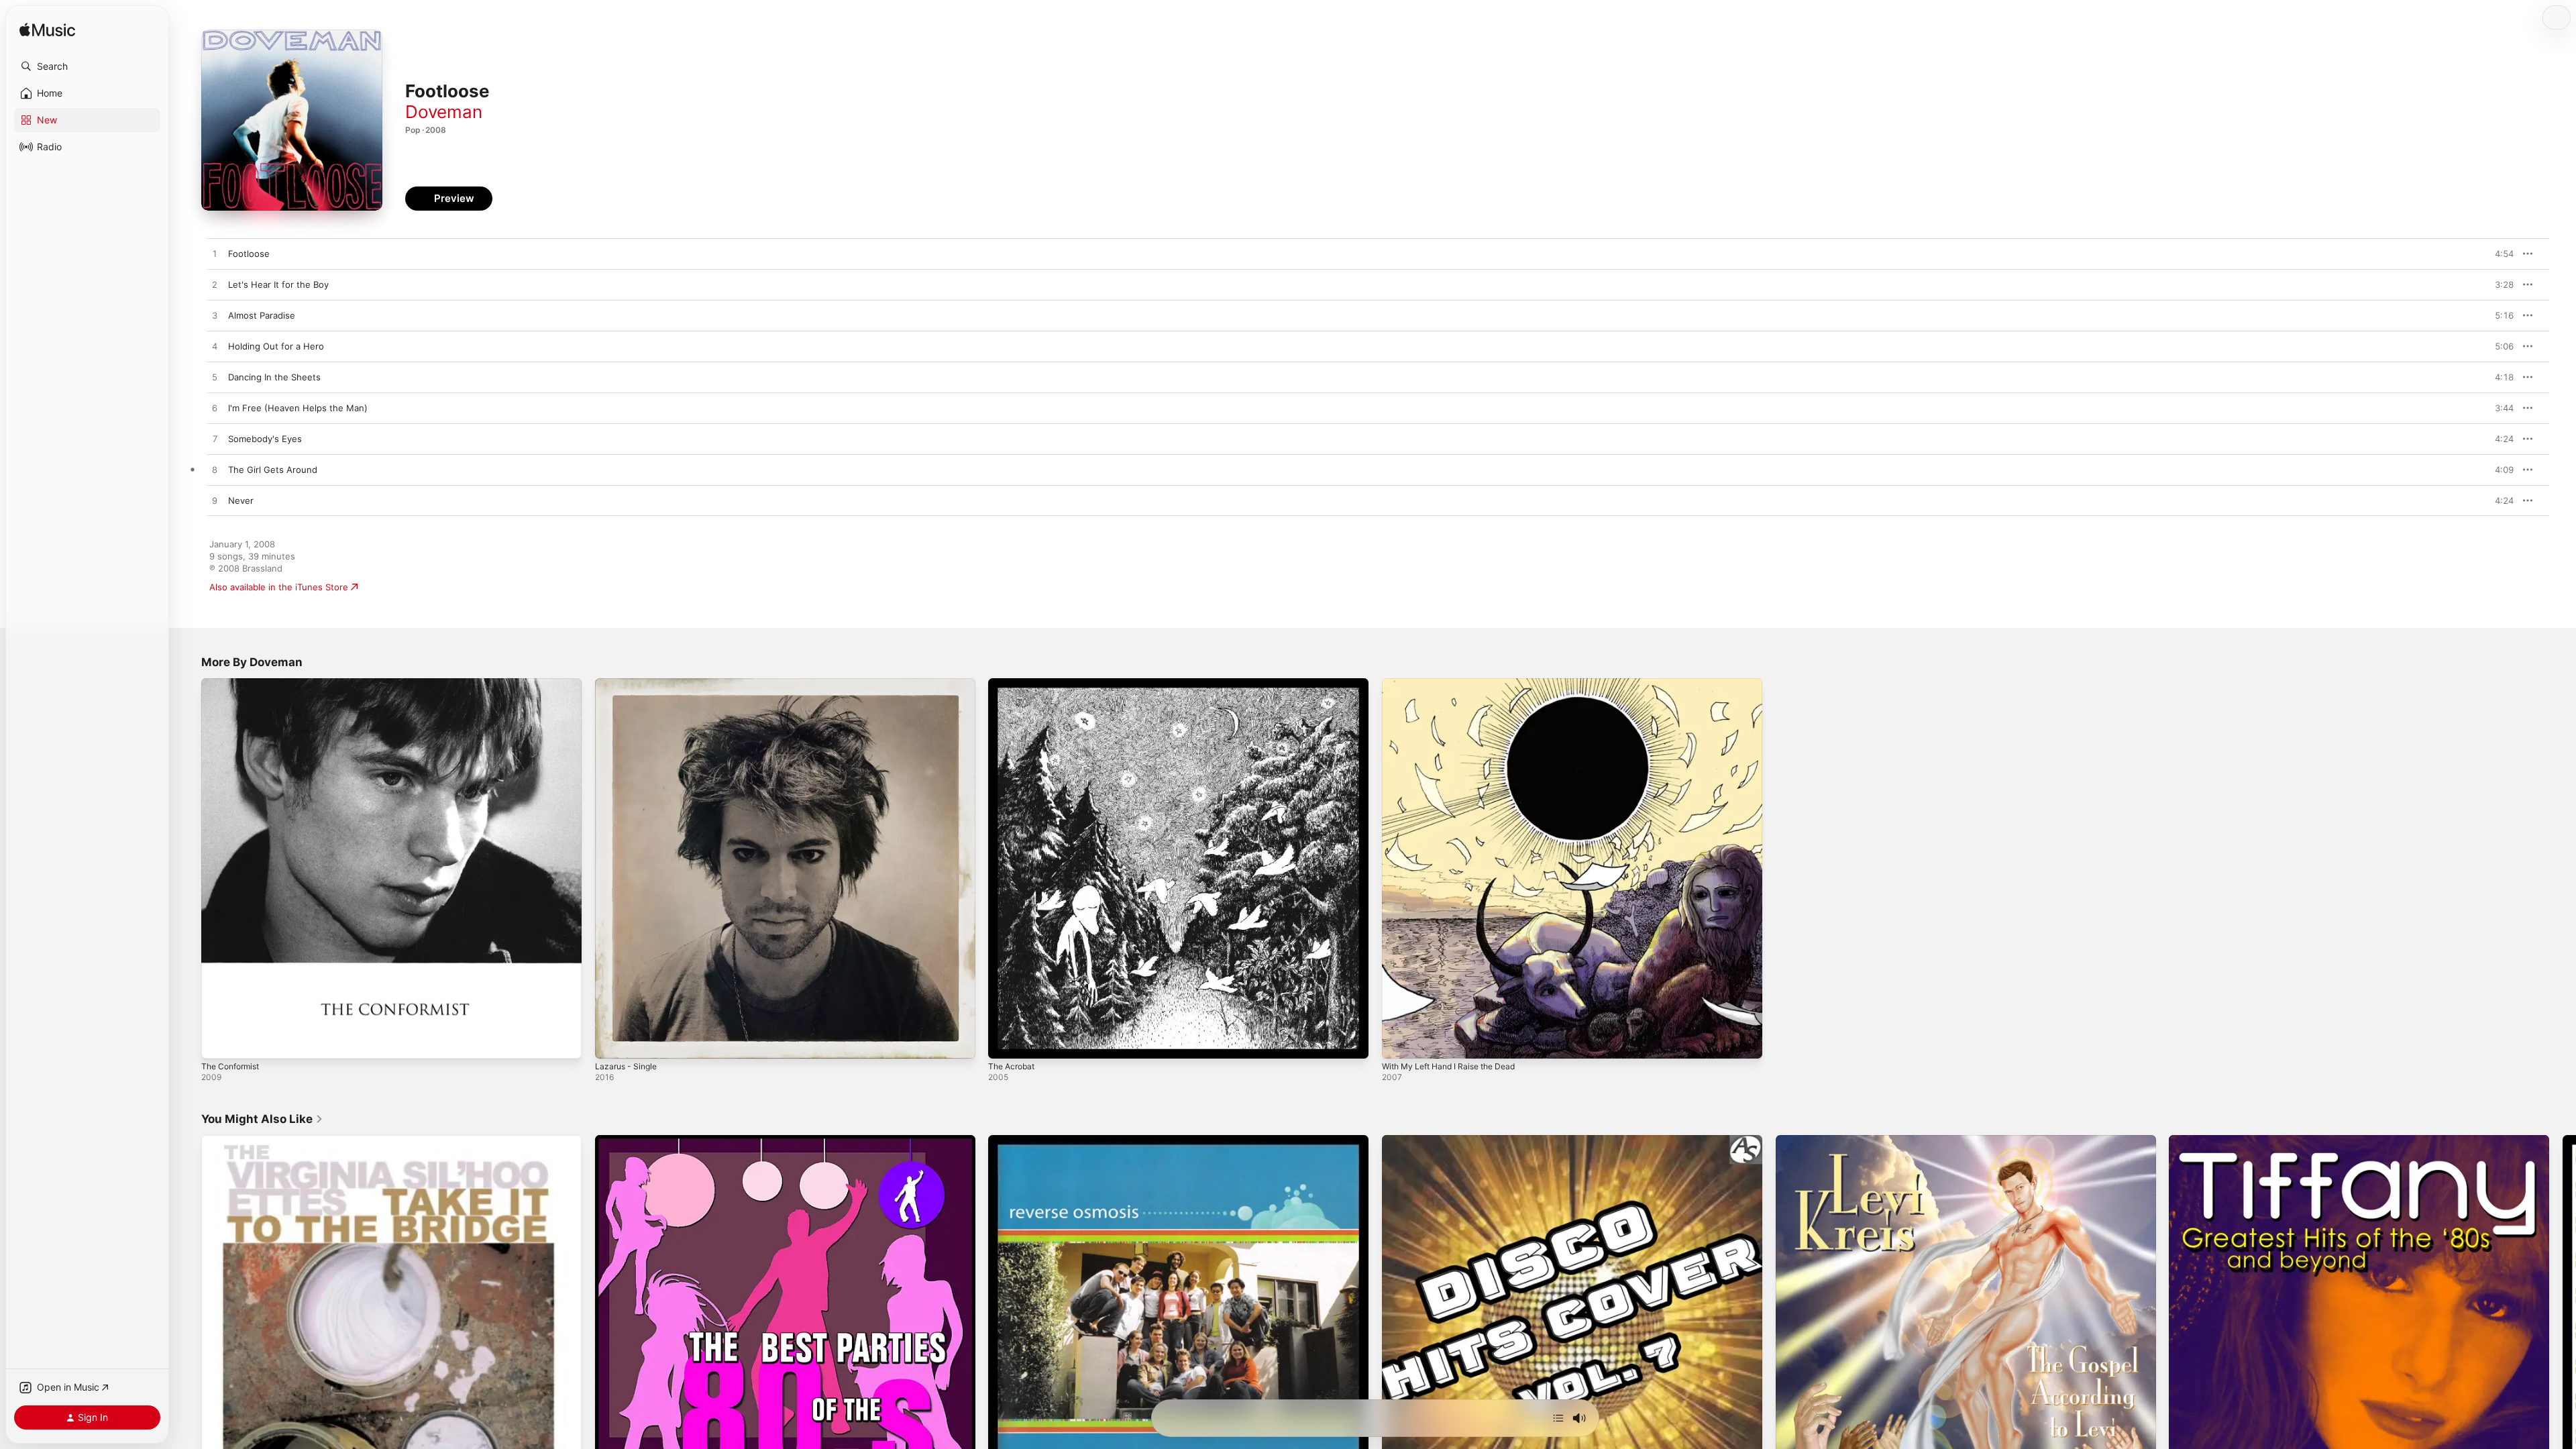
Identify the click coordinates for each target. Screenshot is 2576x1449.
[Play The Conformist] (218, 1042)
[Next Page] (2563, 1325)
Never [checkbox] (241, 500)
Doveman (444, 112)
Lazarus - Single (629, 684)
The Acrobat (1014, 684)
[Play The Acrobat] (1005, 1042)
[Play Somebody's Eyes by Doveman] (215, 439)
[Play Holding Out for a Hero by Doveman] (215, 347)
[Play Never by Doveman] (215, 501)
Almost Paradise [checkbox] (262, 315)
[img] (47, 31)
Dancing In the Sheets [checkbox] (274, 377)
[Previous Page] (188, 1325)
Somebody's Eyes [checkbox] (265, 439)
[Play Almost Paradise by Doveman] (215, 316)
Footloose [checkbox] (249, 254)
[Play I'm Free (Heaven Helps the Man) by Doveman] (215, 409)
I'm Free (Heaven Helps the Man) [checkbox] (298, 408)
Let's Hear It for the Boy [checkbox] (278, 284)
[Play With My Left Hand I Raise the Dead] (1399, 1042)
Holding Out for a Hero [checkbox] (276, 346)
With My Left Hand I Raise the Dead (1456, 684)
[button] (87, 66)
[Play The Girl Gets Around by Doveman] (215, 470)
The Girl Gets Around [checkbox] (273, 470)
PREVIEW (2499, 254)
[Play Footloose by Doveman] (215, 254)
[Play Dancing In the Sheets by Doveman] (215, 378)
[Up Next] (1558, 1418)
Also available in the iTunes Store (279, 587)
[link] (262, 1119)
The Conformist (234, 684)
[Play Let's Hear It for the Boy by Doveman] (215, 285)
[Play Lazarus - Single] (612, 1042)
